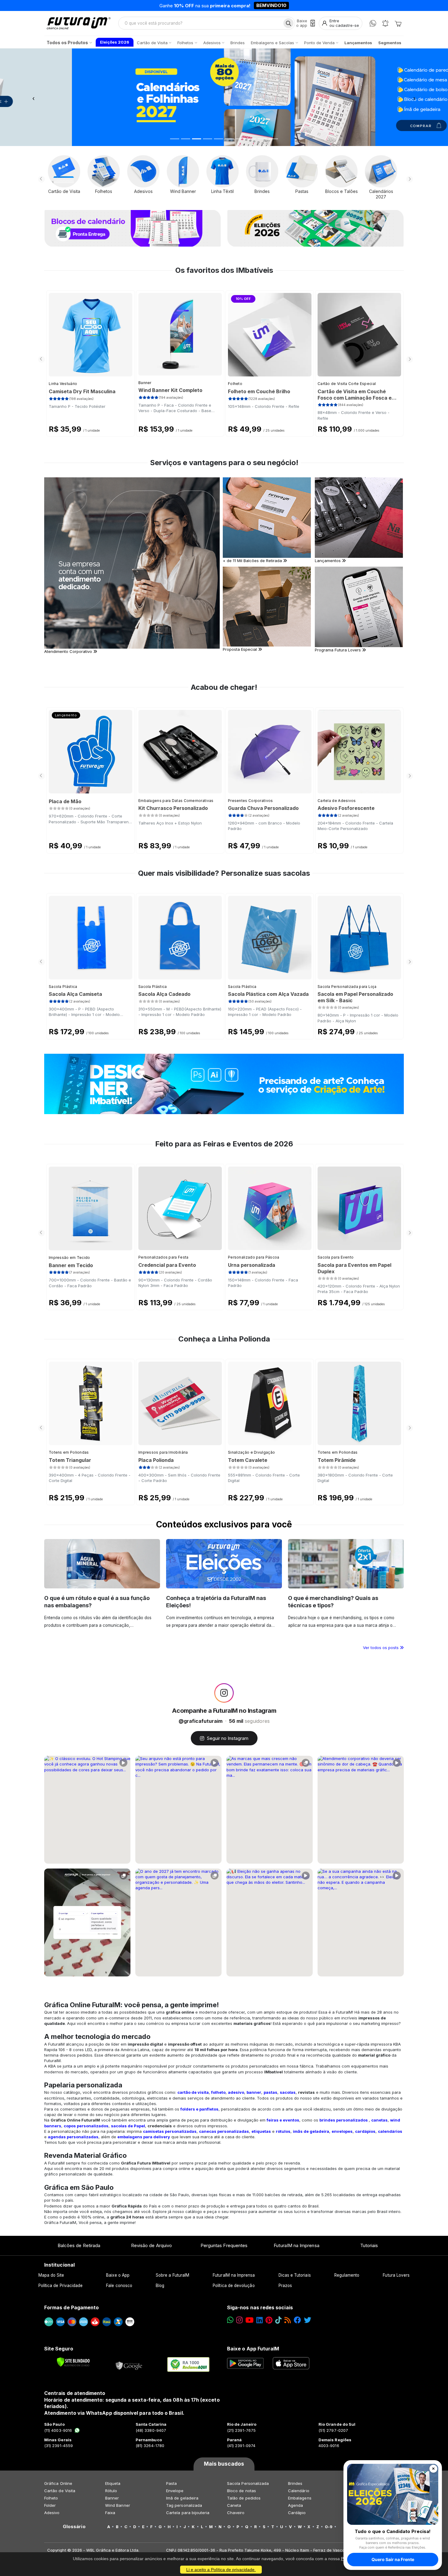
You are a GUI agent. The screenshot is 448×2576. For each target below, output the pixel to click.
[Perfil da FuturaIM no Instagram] (224, 1693)
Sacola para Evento (336, 1257)
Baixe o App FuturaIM (253, 2349)
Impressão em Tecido (69, 1258)
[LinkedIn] (260, 2320)
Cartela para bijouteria (188, 2513)
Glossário (74, 2527)
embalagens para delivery (144, 2137)
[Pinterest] (269, 2320)
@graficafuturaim (201, 1721)
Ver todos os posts (381, 1648)
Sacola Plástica (63, 987)
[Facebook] (297, 2320)
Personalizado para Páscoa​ (254, 1257)
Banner (145, 383)
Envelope (175, 2491)
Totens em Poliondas (69, 1452)
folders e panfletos (199, 2109)
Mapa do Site (51, 2275)
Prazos (285, 2286)
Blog (160, 2286)
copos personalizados (86, 2126)
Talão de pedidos (244, 2498)
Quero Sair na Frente (393, 2559)
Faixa (110, 2513)
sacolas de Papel (128, 2126)
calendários (390, 2131)
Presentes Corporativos (251, 801)
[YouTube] (249, 2320)
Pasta (171, 2483)
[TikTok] (278, 2320)
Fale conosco (119, 2286)
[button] (34, 97)
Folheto (235, 384)
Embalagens (300, 2498)
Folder (50, 2505)
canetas (379, 2120)
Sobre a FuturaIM (172, 2275)
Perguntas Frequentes (224, 2245)
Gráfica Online (58, 2483)
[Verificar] (73, 2362)
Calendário (299, 2491)
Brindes (295, 2483)
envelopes (342, 2131)
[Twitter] (308, 2320)
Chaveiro (236, 2513)
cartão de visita (193, 2092)
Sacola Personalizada (248, 2483)
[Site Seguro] (129, 2364)
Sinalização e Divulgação (251, 1452)
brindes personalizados (344, 2120)
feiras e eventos (283, 2120)
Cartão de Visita (60, 2491)
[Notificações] (385, 23)
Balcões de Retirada (79, 2245)
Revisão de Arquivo (151, 2245)
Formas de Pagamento (71, 2307)
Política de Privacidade (61, 2286)
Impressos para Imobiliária (163, 1452)
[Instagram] (239, 2320)
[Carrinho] (398, 23)
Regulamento (347, 2275)
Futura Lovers (396, 2275)
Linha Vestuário (63, 384)
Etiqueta (113, 2483)
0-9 (329, 2527)
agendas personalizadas (73, 2137)
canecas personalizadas (224, 2131)
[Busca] (288, 23)
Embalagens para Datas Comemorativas (176, 801)
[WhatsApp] (373, 23)
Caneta (234, 2505)
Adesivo (52, 2513)
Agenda (295, 2505)
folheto (218, 2092)
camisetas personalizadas (170, 2131)
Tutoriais (369, 2245)
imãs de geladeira (311, 2131)
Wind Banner (118, 2505)
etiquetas (261, 2131)
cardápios (365, 2131)
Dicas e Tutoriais (295, 2275)
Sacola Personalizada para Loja (347, 987)
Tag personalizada (184, 2505)
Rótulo (111, 2491)
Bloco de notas (242, 2491)
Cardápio (297, 2513)
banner (254, 2092)
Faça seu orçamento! (295, 5)
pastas (270, 2092)
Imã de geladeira (182, 2498)
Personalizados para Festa (164, 1257)
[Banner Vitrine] (224, 1084)
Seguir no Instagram (228, 1738)
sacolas (288, 2092)
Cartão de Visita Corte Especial (347, 384)
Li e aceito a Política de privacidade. (221, 2570)
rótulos (283, 2131)
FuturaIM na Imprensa (296, 2245)
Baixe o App (118, 2275)
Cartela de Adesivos (337, 801)
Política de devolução (234, 2286)
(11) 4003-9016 (58, 2430)
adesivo (236, 2092)
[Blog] (288, 2320)
